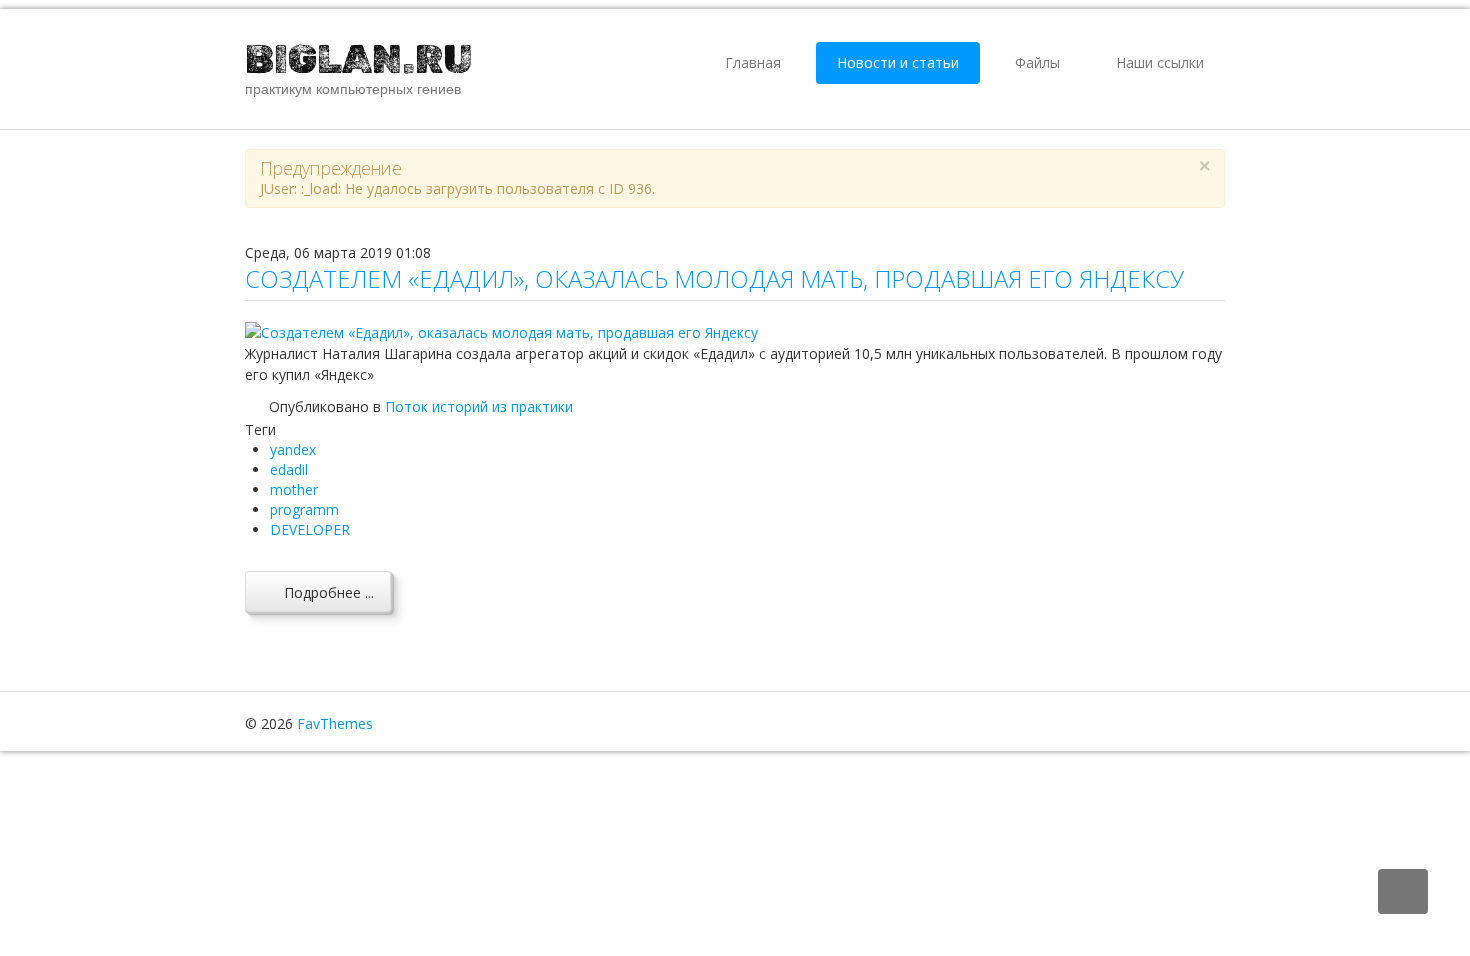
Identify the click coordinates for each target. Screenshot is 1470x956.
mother (294, 489)
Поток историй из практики (479, 406)
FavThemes (335, 723)
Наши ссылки (1160, 62)
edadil (289, 469)
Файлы (1037, 62)
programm (304, 509)
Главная (753, 62)
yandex (293, 449)
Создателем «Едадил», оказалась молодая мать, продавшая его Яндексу (714, 278)
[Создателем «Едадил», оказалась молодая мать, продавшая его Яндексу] (501, 330)
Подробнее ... (327, 592)
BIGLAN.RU (359, 59)
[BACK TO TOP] (1403, 891)
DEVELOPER (310, 529)
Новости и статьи (898, 62)
